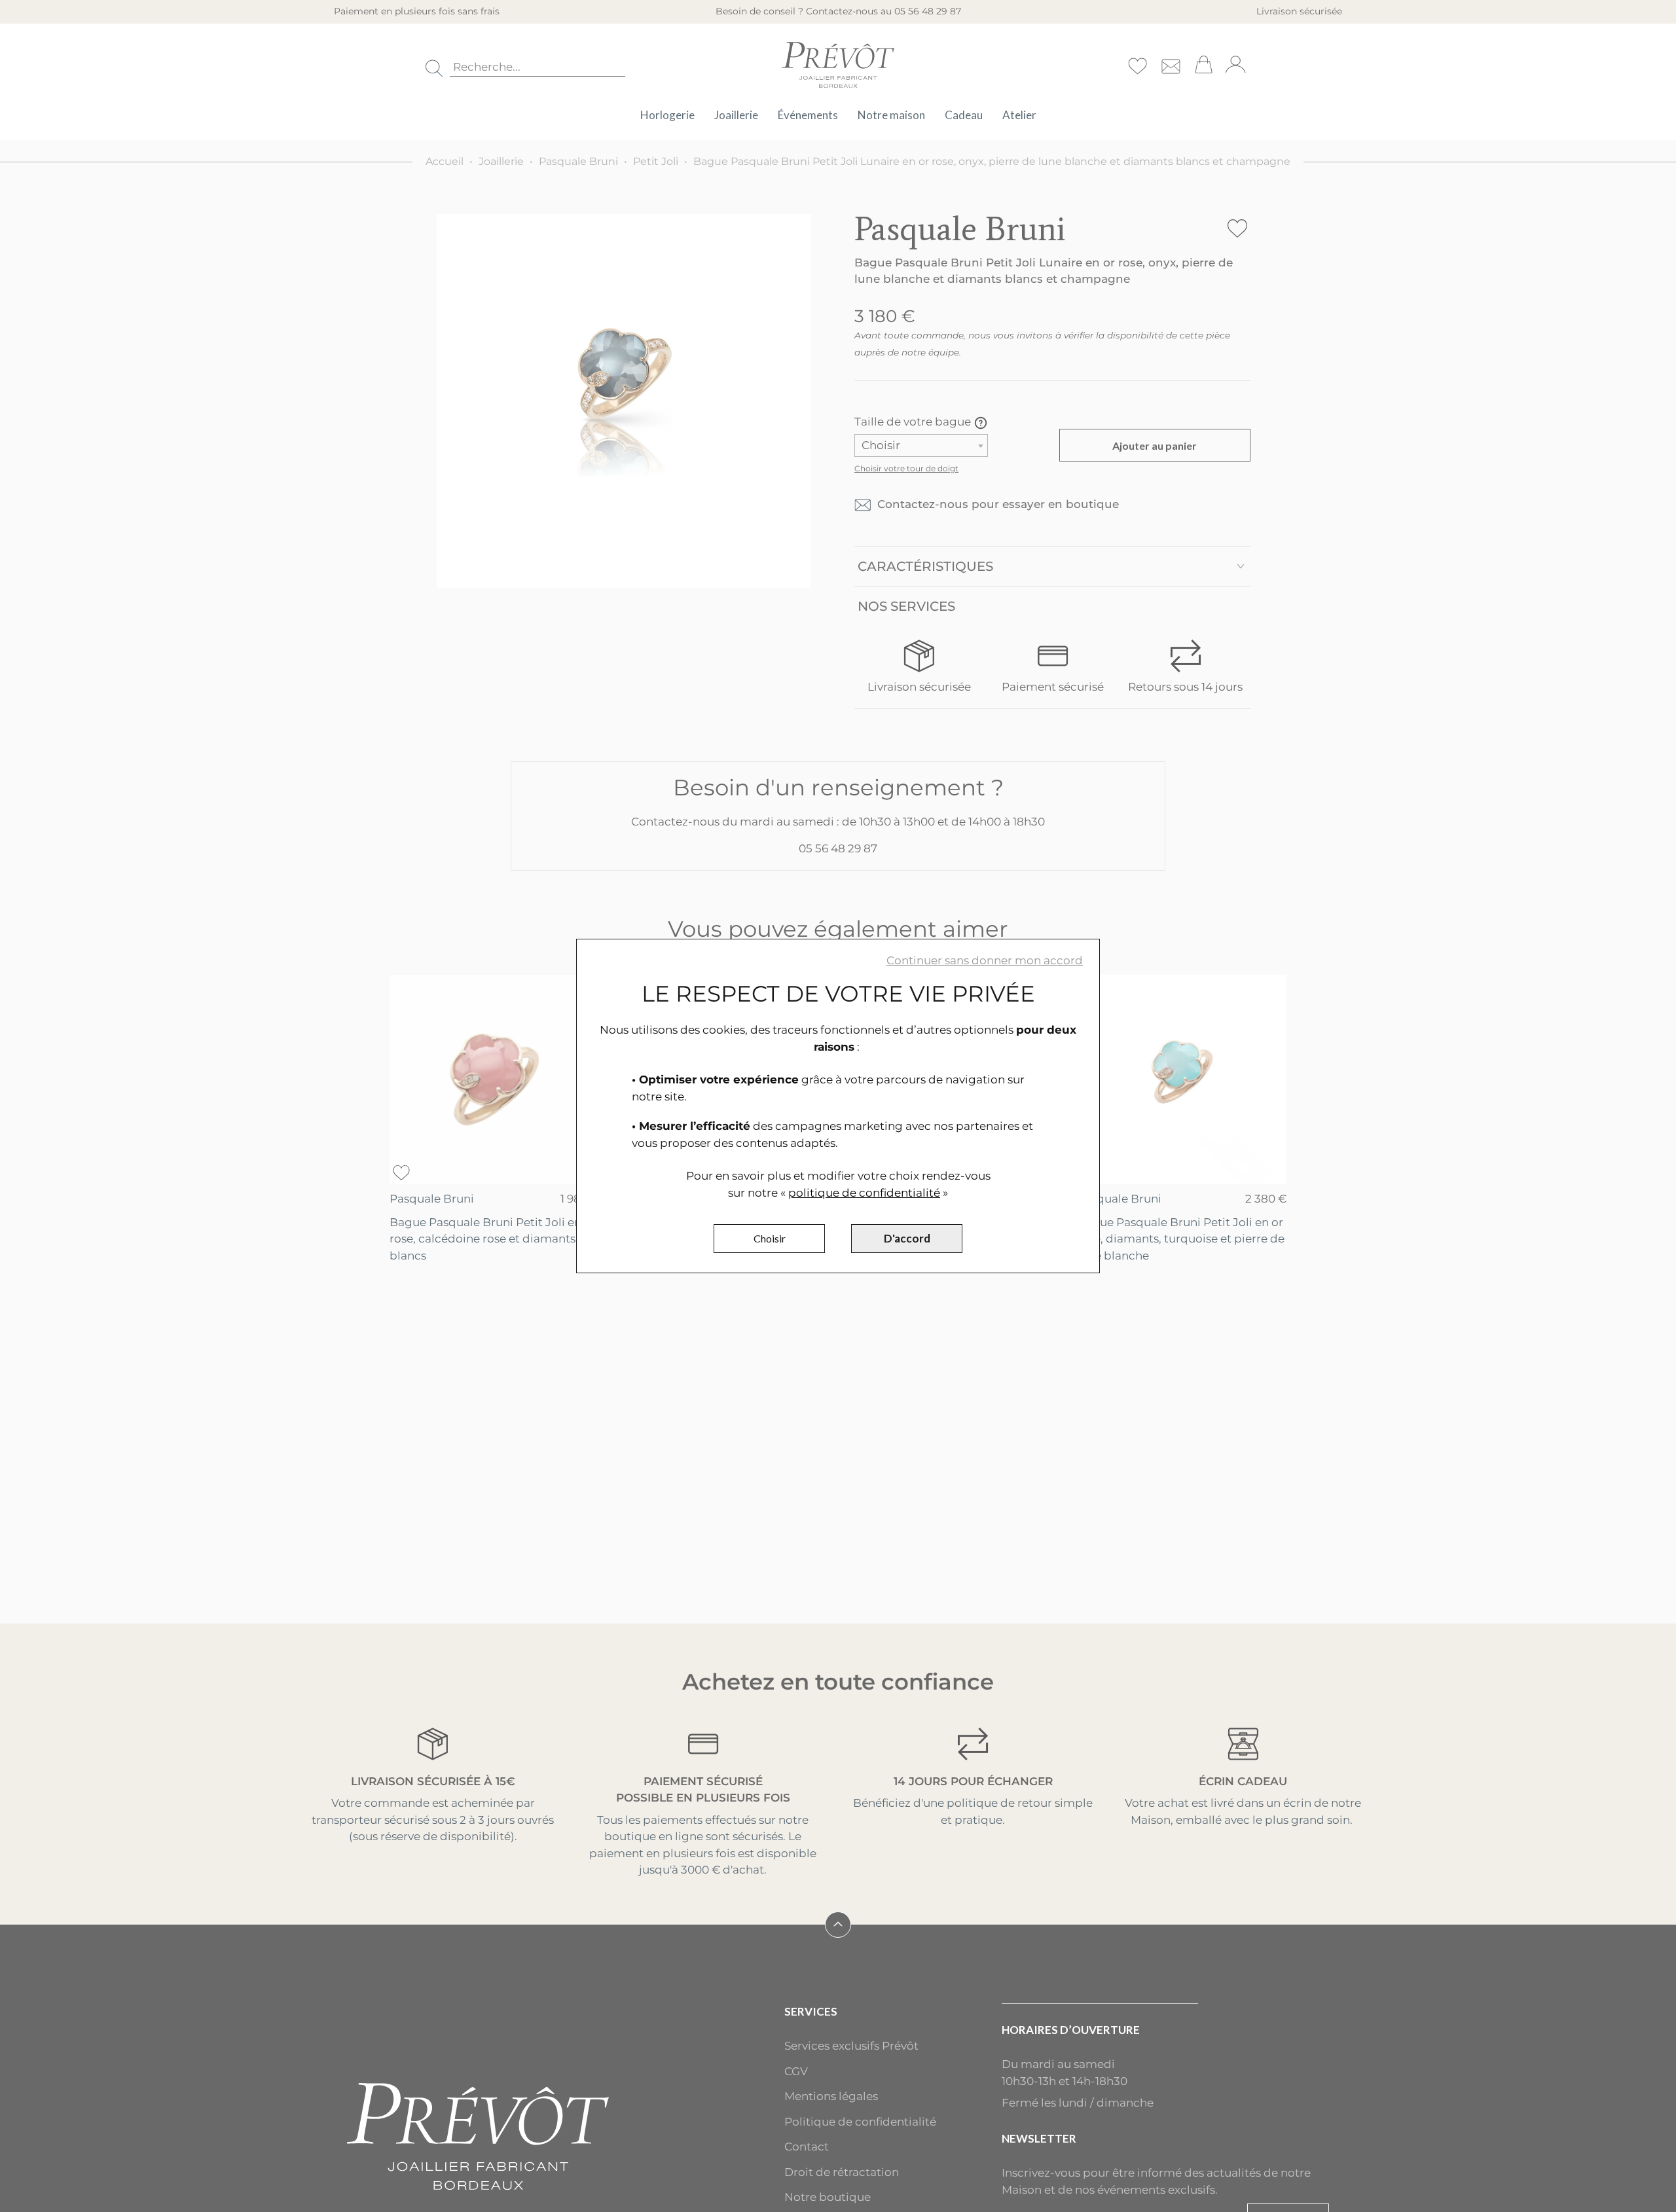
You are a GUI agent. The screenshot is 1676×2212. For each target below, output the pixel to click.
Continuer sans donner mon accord (985, 960)
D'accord (907, 1238)
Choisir (770, 1238)
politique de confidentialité (864, 1193)
